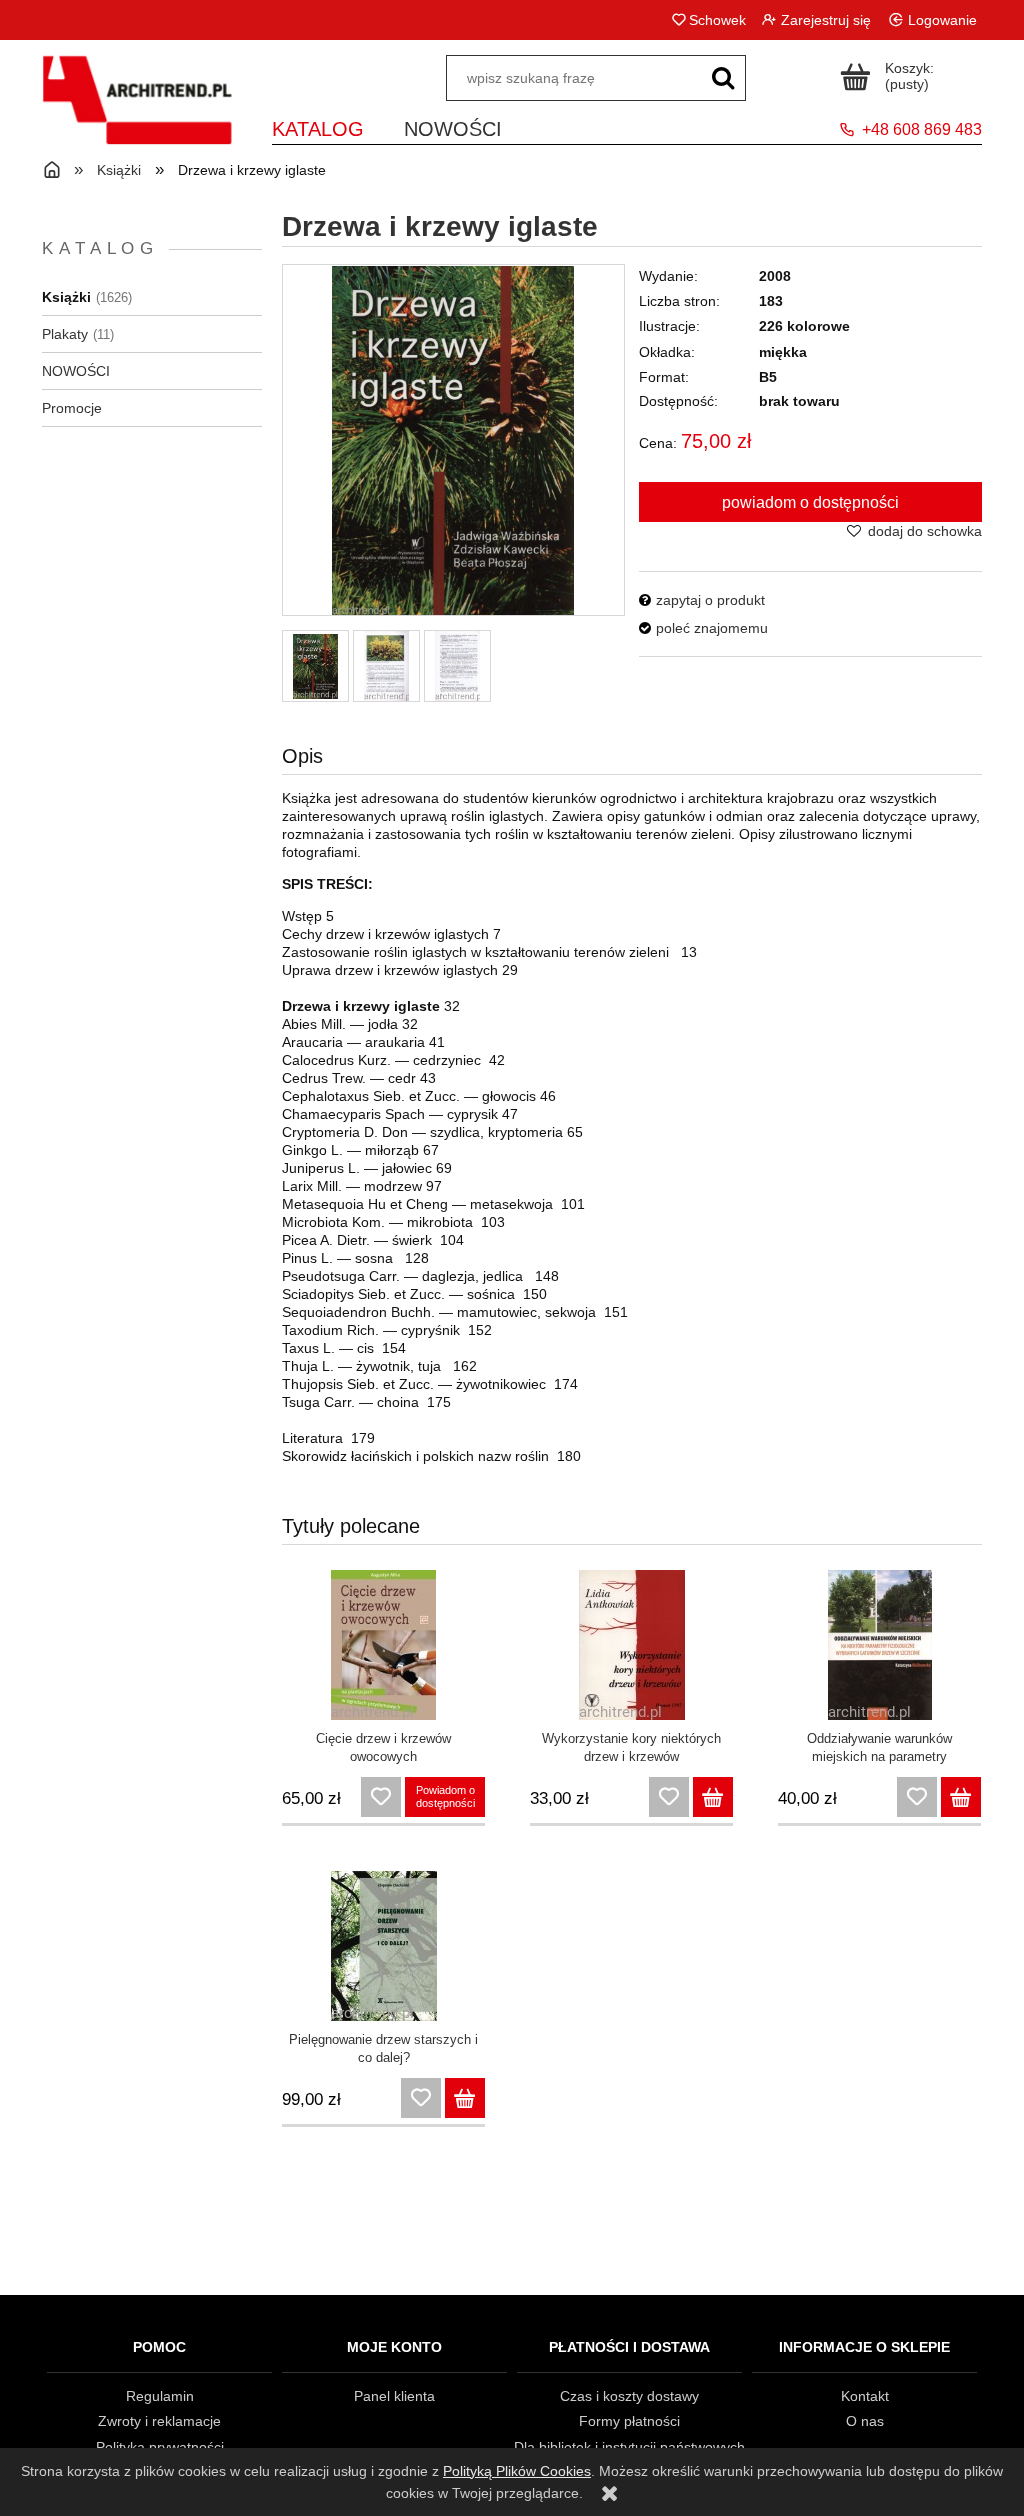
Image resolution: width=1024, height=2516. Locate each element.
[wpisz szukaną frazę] (723, 78)
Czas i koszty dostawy (629, 2396)
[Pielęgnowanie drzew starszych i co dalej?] (383, 1946)
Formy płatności (629, 2421)
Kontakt (865, 2396)
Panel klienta (394, 2396)
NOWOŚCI (76, 371)
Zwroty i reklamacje (159, 2421)
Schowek (717, 20)
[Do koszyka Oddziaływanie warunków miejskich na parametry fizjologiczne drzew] (961, 1797)
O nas (865, 2421)
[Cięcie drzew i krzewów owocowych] (383, 1645)
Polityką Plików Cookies (517, 2471)
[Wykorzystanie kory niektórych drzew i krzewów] (631, 1645)
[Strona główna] (137, 112)
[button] (702, 600)
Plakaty (65, 334)
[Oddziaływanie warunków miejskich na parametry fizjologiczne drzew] (879, 1645)
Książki (66, 297)
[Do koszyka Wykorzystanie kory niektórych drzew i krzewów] (713, 1797)
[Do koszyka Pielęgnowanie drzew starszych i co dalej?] (465, 2098)
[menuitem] (318, 125)
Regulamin (160, 2396)
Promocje (72, 408)
